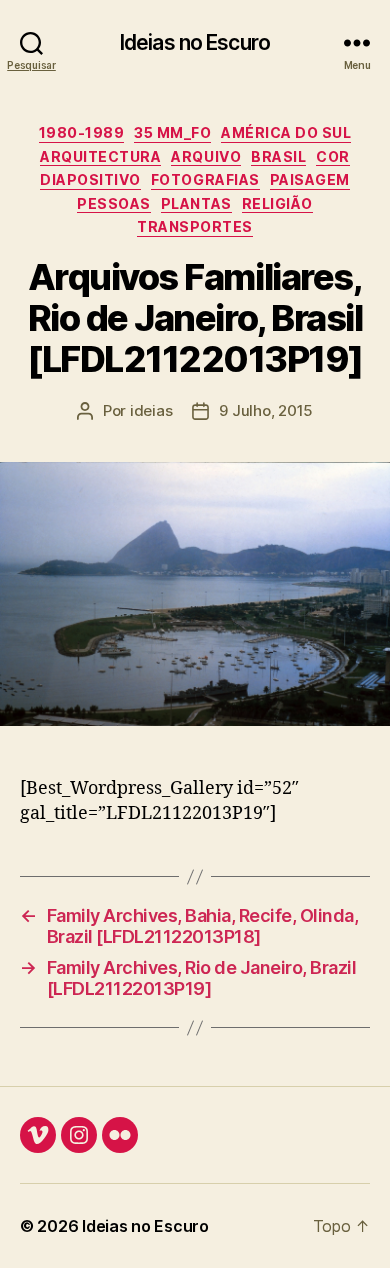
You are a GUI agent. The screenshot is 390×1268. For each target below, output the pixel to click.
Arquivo (206, 156)
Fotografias (205, 179)
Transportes (195, 226)
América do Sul (286, 132)
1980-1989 (82, 132)
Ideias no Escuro (195, 42)
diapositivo (90, 179)
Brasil (278, 156)
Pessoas (114, 203)
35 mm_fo (172, 132)
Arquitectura (100, 156)
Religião (277, 203)
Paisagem (310, 179)
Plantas (196, 203)
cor (333, 156)
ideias (151, 410)
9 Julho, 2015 (266, 410)
